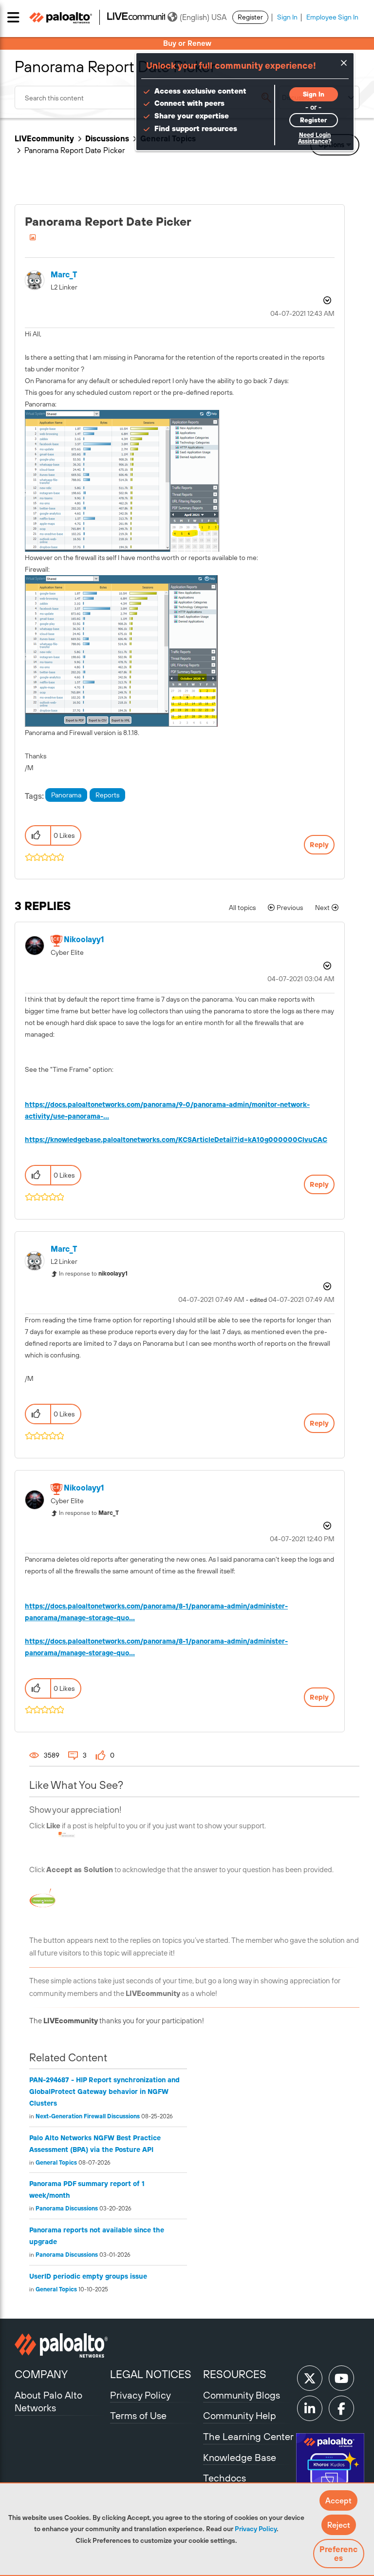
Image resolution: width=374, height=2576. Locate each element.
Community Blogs (242, 2395)
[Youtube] (341, 2378)
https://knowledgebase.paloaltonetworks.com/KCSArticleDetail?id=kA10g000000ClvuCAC (176, 1140)
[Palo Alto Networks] (61, 2345)
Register (250, 17)
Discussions (107, 138)
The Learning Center (248, 2436)
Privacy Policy (256, 2529)
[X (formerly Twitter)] (310, 2378)
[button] (338, 2500)
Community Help (240, 2415)
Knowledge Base (240, 2457)
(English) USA (203, 17)
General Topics (56, 2163)
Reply (319, 845)
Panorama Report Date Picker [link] (75, 150)
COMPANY (41, 2374)
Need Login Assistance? (315, 138)
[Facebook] (341, 2408)
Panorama (66, 795)
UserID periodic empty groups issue (88, 2276)
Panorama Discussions (67, 2208)
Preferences (338, 2554)
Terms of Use (138, 2415)
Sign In (287, 17)
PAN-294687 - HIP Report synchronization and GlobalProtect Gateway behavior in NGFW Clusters (104, 2092)
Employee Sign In (332, 17)
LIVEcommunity (44, 138)
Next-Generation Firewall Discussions (88, 2116)
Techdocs (224, 2478)
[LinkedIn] (310, 2408)
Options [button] (326, 300)
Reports (107, 795)
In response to (93, 1274)
